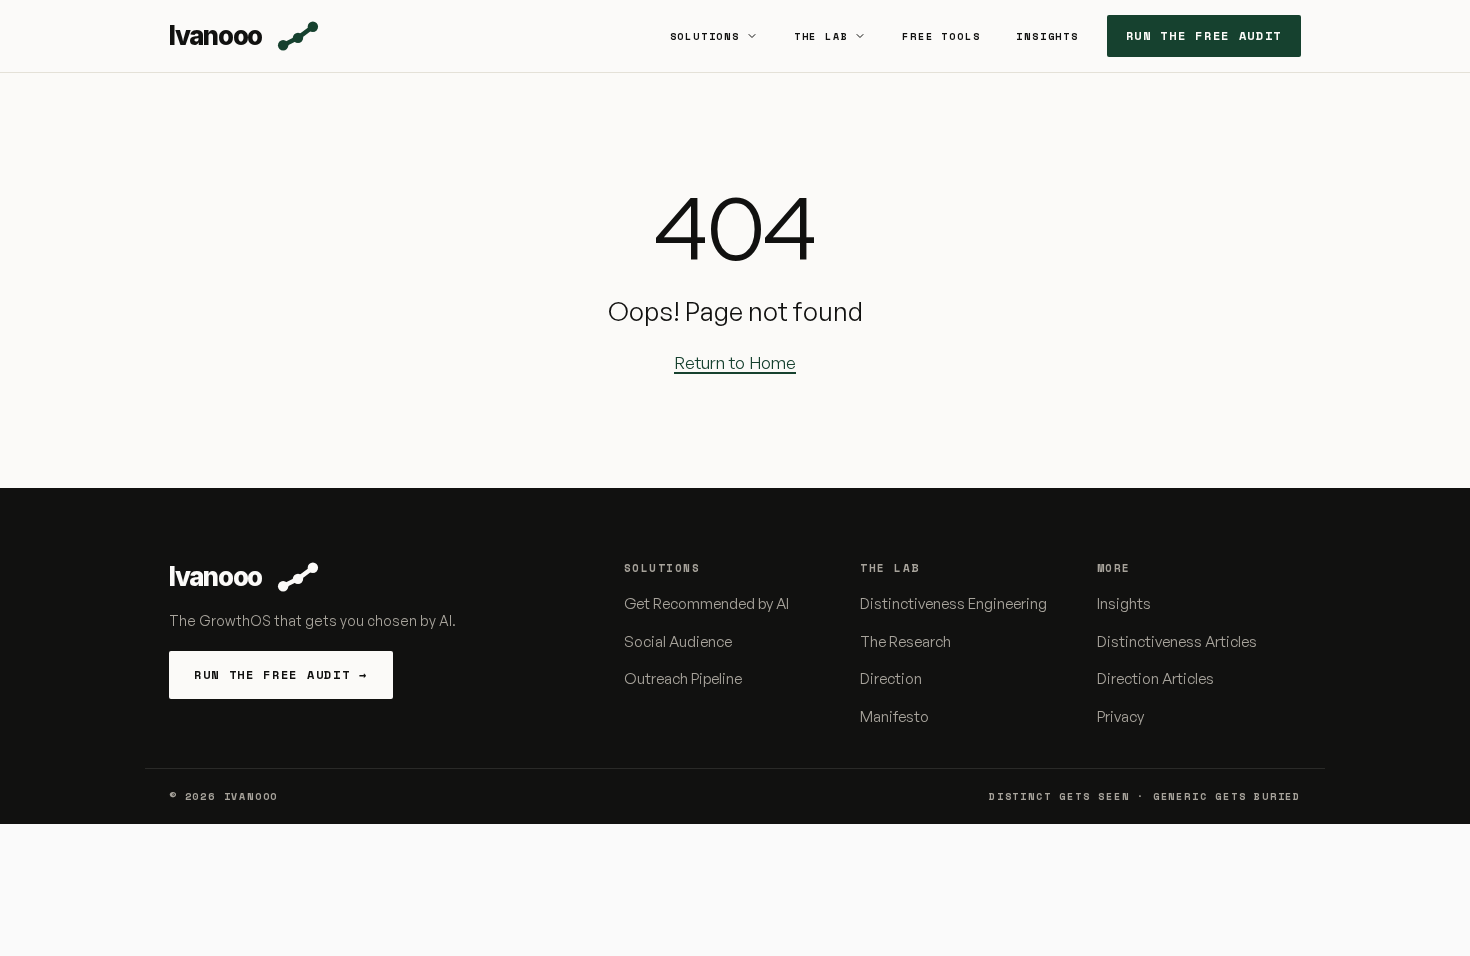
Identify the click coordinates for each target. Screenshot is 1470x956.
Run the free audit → (281, 674)
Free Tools (941, 36)
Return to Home (735, 362)
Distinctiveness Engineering (953, 603)
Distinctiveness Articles (1177, 641)
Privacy (1120, 716)
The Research (905, 641)
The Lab (821, 36)
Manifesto (894, 716)
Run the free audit (1204, 35)
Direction (891, 678)
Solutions (705, 36)
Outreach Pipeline (683, 678)
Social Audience (678, 641)
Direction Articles (1155, 678)
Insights (1047, 36)
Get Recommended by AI (706, 603)
